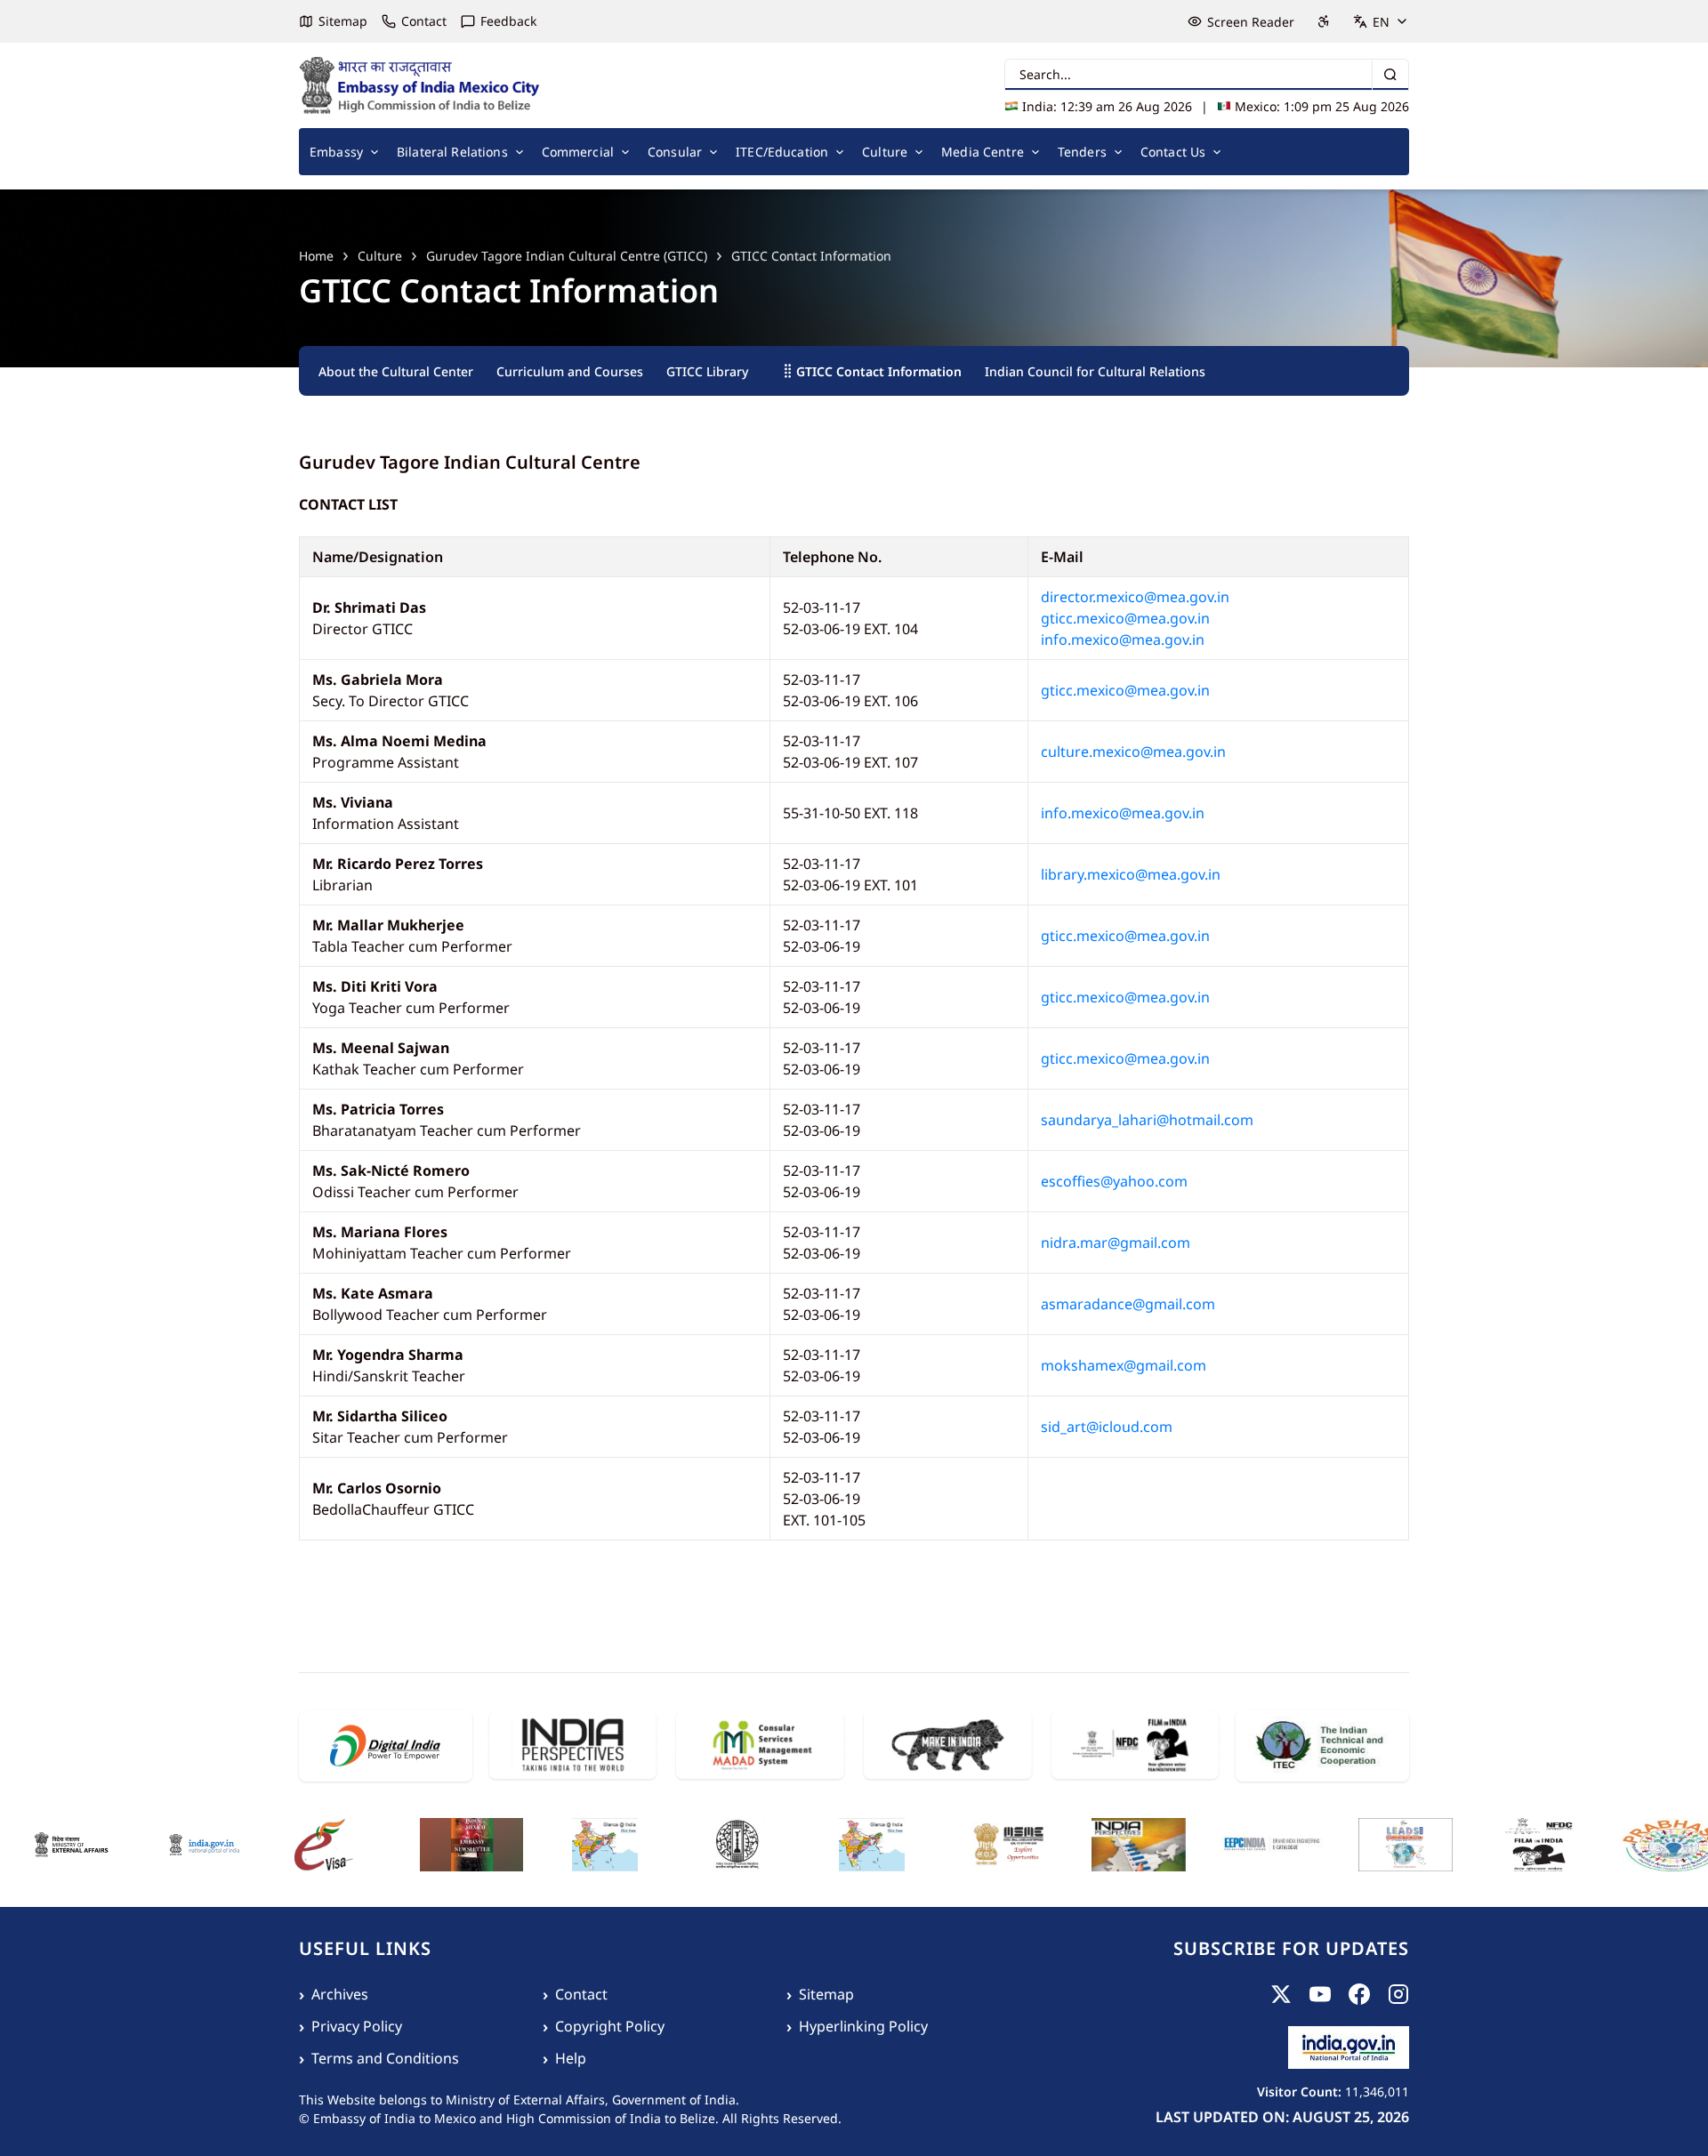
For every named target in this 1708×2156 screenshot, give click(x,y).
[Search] (1390, 75)
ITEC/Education (782, 152)
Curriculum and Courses (570, 371)
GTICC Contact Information (879, 371)
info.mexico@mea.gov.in (1123, 640)
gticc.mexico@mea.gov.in (1125, 618)
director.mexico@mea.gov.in (1135, 597)
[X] (1281, 1994)
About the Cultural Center (396, 371)
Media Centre (983, 152)
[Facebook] (1359, 1994)
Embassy (336, 152)
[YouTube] (1320, 1994)
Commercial (578, 152)
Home (316, 256)
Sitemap (343, 21)
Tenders (1082, 152)
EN (1381, 22)
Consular (675, 152)
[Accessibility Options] (1324, 21)
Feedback (508, 21)
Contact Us (1173, 152)
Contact (424, 21)
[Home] (420, 85)
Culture (885, 152)
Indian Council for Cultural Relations (1095, 371)
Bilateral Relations (452, 152)
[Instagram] (1398, 1994)
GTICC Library (707, 371)
